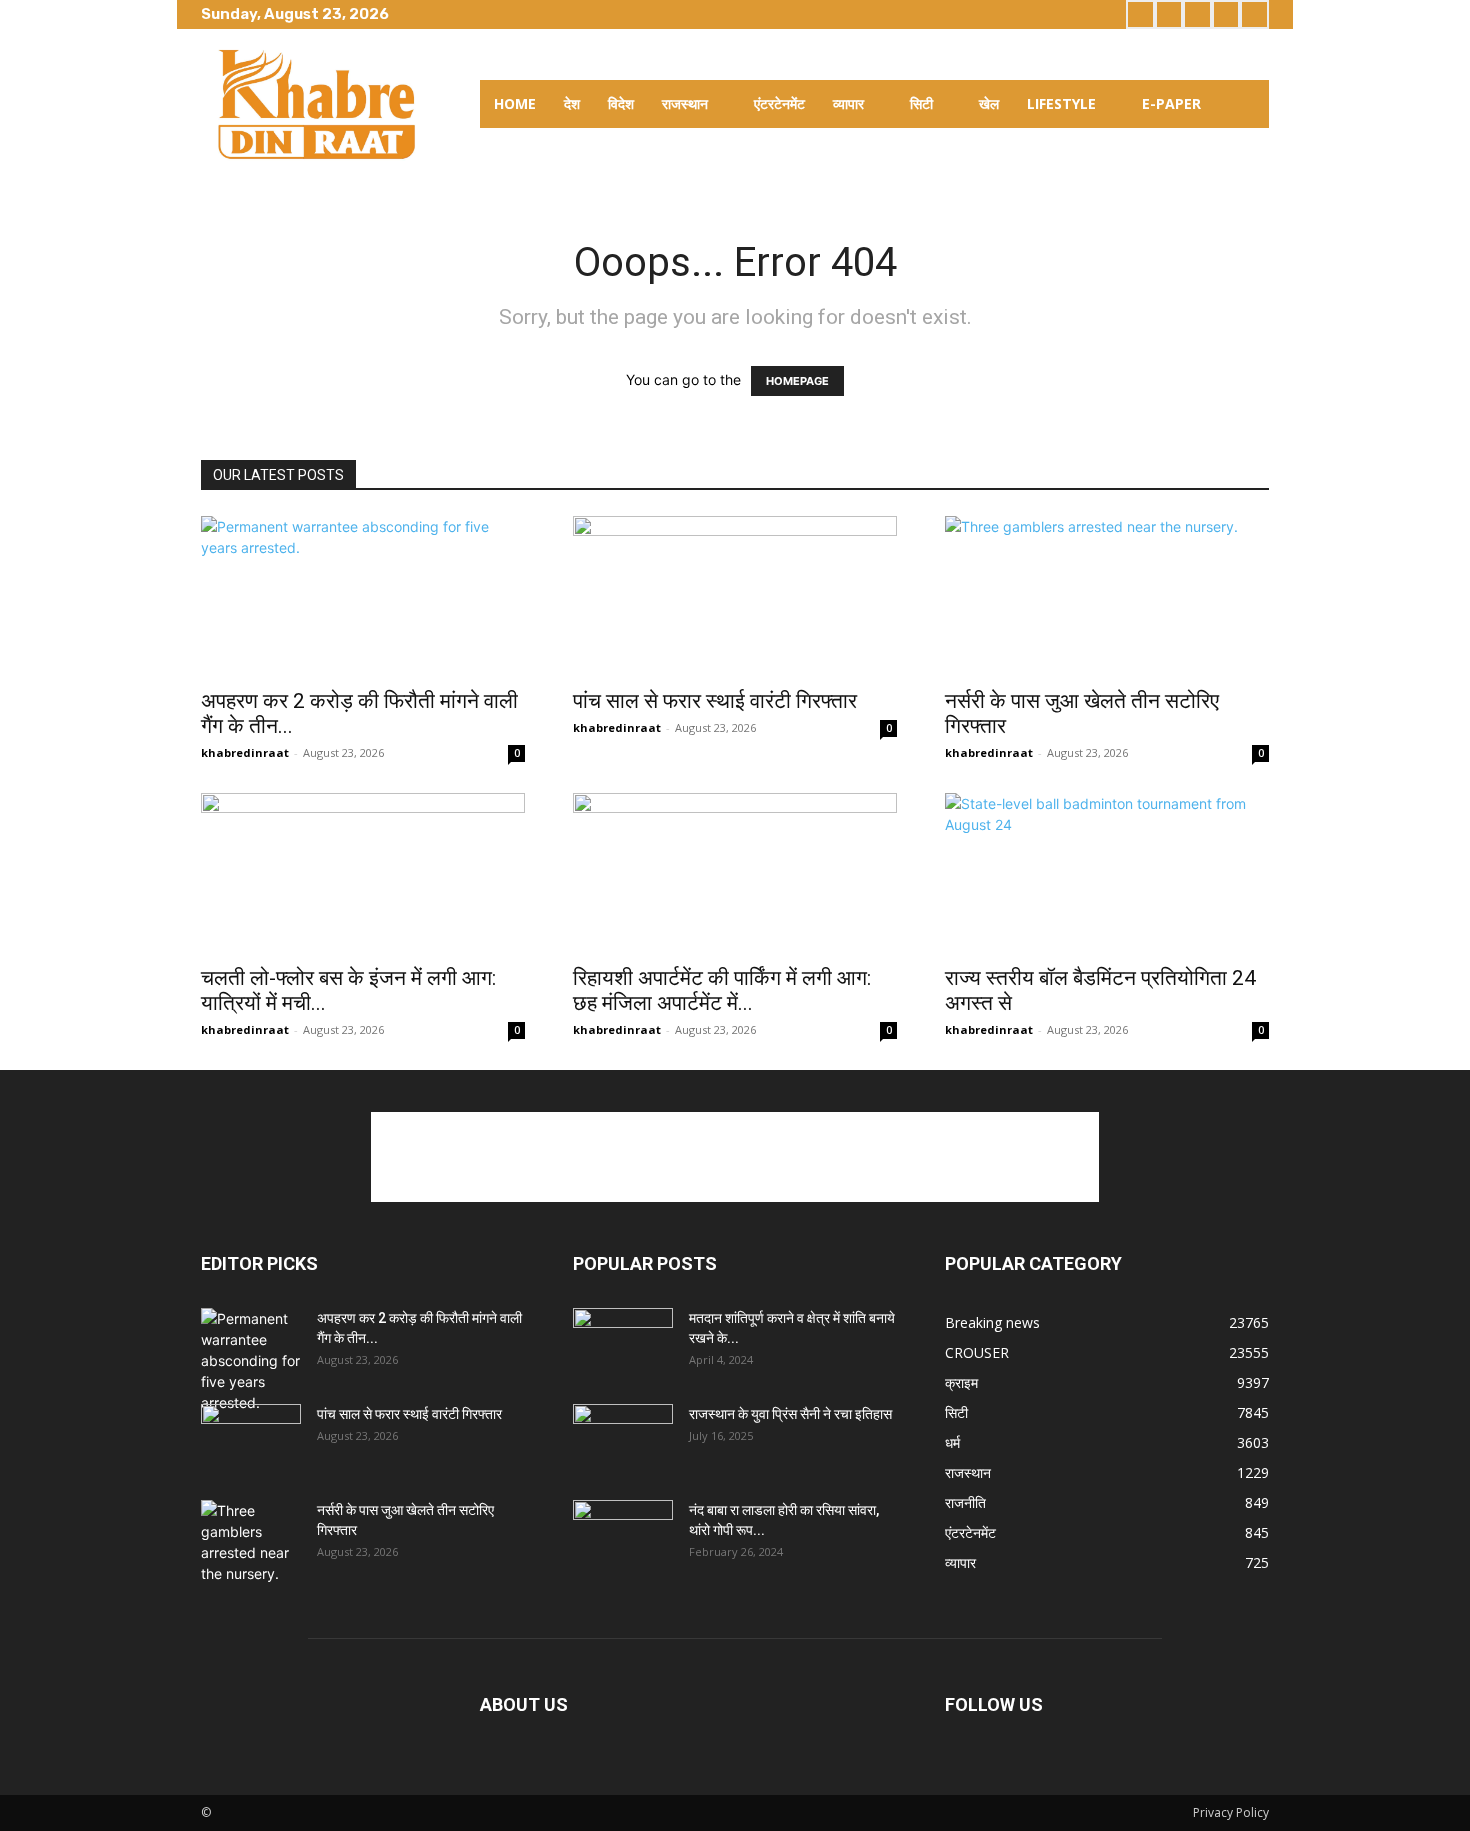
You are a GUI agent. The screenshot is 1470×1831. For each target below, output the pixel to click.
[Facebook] (1140, 14)
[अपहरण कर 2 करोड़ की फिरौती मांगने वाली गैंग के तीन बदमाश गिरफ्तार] (363, 596)
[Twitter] (1197, 14)
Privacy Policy (1231, 1812)
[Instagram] (1169, 14)
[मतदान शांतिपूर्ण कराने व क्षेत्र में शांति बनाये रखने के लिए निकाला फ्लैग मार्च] (623, 1343)
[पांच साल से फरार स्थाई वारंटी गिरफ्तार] (735, 596)
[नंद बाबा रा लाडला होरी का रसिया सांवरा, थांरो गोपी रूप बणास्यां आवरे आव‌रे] (623, 1535)
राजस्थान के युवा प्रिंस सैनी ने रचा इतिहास (790, 1414)
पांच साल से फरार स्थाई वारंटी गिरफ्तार (715, 701)
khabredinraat (245, 752)
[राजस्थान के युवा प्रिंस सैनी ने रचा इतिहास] (623, 1439)
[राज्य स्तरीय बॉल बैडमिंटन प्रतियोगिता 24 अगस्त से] (1107, 873)
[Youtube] (1254, 14)
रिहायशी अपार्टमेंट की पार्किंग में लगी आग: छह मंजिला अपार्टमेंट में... (722, 990)
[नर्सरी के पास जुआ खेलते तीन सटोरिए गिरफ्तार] (1107, 596)
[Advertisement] (735, 1157)
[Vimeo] (1226, 14)
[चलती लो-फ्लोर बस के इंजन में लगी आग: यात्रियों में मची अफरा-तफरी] (363, 873)
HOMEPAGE (797, 381)
